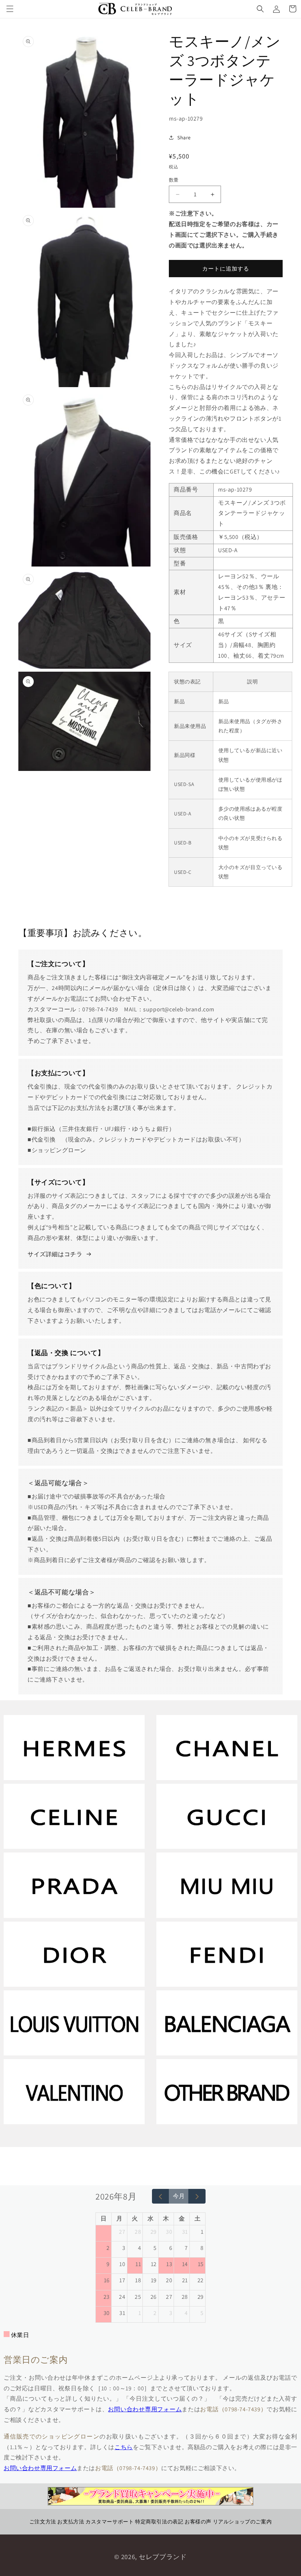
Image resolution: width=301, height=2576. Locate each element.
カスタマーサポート (110, 2522)
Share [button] (184, 137)
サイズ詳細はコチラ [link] (55, 1254)
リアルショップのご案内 (242, 2522)
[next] (197, 2196)
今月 (179, 2196)
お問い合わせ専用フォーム (145, 2409)
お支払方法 (71, 2522)
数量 (174, 180)
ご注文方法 (43, 2522)
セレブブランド (163, 2557)
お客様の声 (198, 2522)
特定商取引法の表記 (159, 2522)
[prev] (161, 2196)
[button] (10, 9)
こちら (124, 2447)
